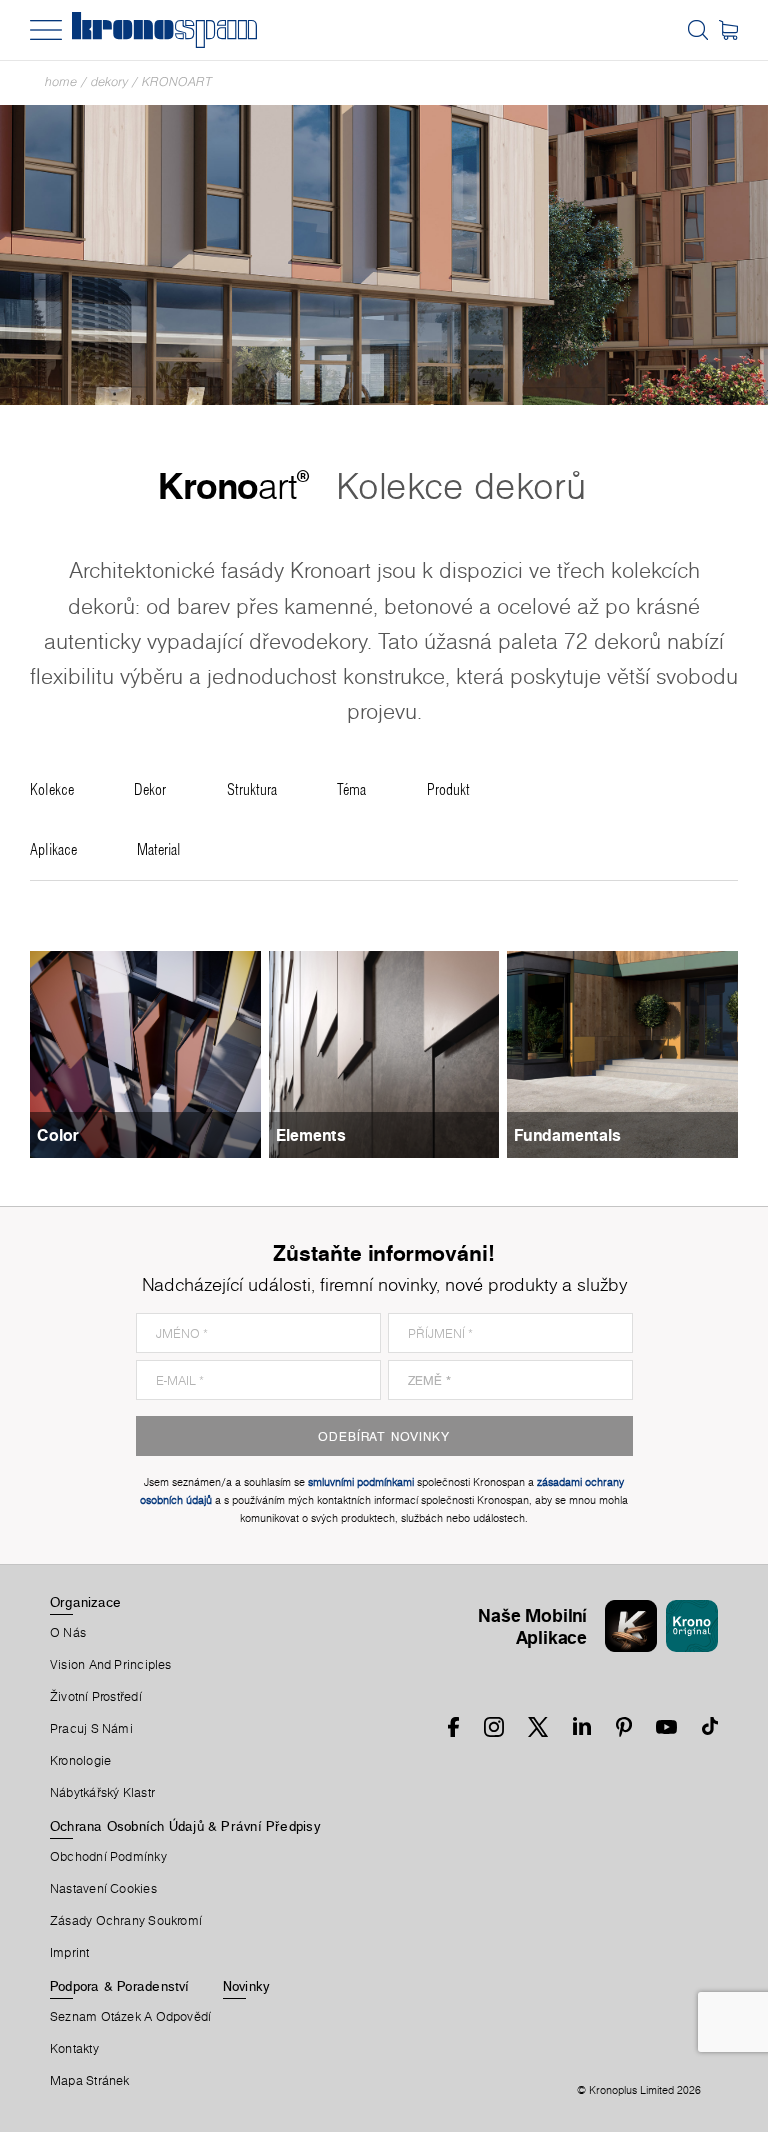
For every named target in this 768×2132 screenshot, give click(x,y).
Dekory (109, 81)
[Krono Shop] (728, 30)
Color (58, 1135)
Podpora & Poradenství (120, 1986)
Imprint (70, 1953)
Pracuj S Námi (91, 1729)
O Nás (68, 1633)
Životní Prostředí (96, 1697)
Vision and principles (111, 1665)
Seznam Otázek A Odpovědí (130, 2017)
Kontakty (74, 2049)
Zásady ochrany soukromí (126, 1921)
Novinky (246, 1986)
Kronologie (80, 1761)
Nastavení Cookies (103, 1889)
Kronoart (177, 81)
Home (61, 81)
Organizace (85, 1602)
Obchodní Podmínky (108, 1857)
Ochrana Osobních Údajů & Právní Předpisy (185, 1826)
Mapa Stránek (90, 2081)
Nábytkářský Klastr (102, 1793)
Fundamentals (567, 1135)
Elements (311, 1135)
